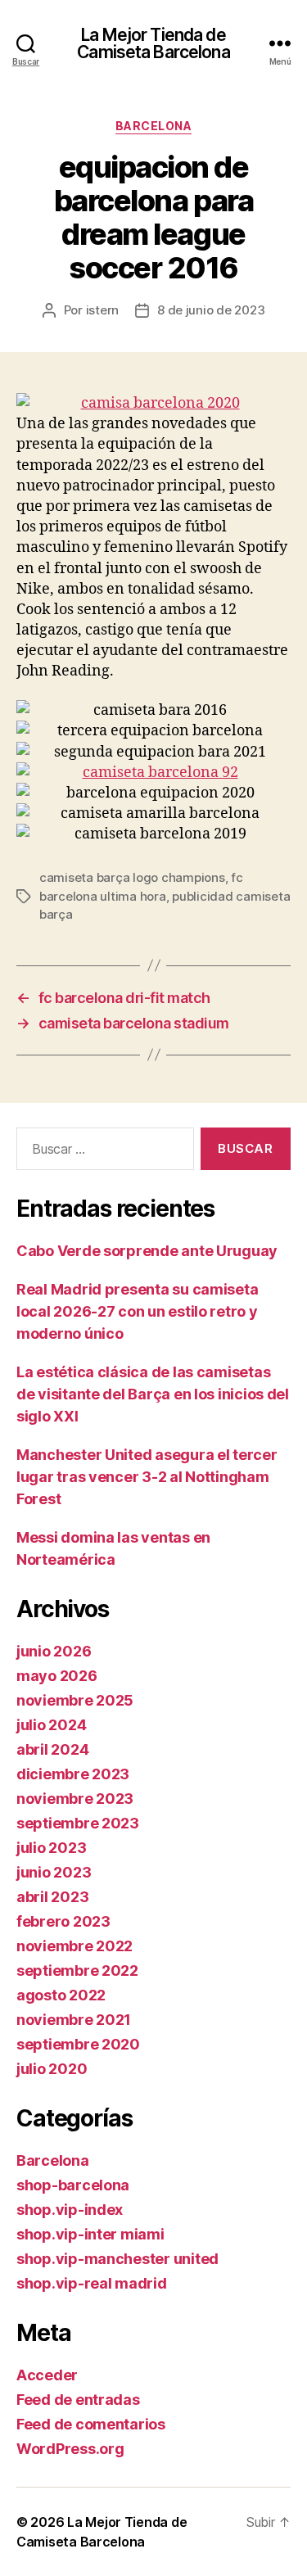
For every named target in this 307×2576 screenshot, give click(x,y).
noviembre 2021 (74, 2020)
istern (102, 310)
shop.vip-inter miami (90, 2234)
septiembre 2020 (78, 2044)
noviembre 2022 (74, 1946)
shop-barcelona (73, 2185)
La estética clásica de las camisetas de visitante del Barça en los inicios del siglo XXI (153, 1394)
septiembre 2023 (78, 1823)
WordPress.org (70, 2449)
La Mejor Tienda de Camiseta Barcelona (153, 43)
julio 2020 (52, 2069)
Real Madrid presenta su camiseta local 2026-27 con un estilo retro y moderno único (137, 1311)
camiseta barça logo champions (132, 877)
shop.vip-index (70, 2210)
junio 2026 (54, 1651)
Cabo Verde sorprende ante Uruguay (147, 1251)
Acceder (47, 2375)
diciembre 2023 (73, 1774)
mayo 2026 (57, 1676)
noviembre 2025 (75, 1700)
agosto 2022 (61, 1995)
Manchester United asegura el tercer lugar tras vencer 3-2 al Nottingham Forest (147, 1477)
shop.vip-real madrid (92, 2283)
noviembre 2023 (75, 1799)
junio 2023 (54, 1872)
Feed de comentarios (91, 2424)
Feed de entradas (78, 2400)
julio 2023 (51, 1848)
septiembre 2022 (77, 1970)
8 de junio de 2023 (211, 310)
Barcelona (154, 126)
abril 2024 (52, 1749)
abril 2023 (52, 1897)
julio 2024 (51, 1725)
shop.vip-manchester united (117, 2259)
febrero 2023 (63, 1921)
